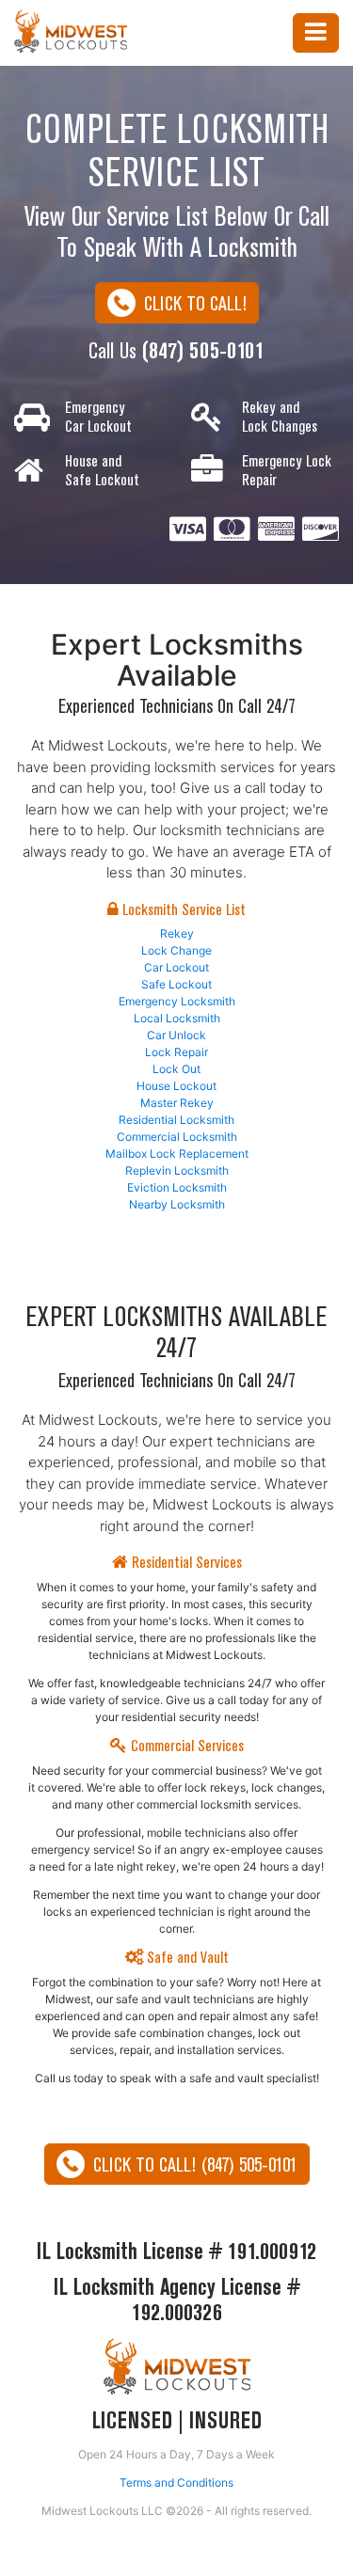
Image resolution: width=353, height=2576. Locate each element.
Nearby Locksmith (177, 1204)
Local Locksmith (177, 1018)
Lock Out (176, 1069)
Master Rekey (177, 1103)
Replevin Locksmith (177, 1170)
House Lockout (176, 1086)
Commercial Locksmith (177, 1137)
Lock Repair (176, 1052)
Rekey (177, 933)
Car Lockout (176, 967)
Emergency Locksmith (177, 1001)
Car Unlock (176, 1035)
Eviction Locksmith (177, 1187)
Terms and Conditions (176, 2482)
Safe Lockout (176, 984)
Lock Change (176, 950)
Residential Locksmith (176, 1120)
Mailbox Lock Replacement (177, 1154)
